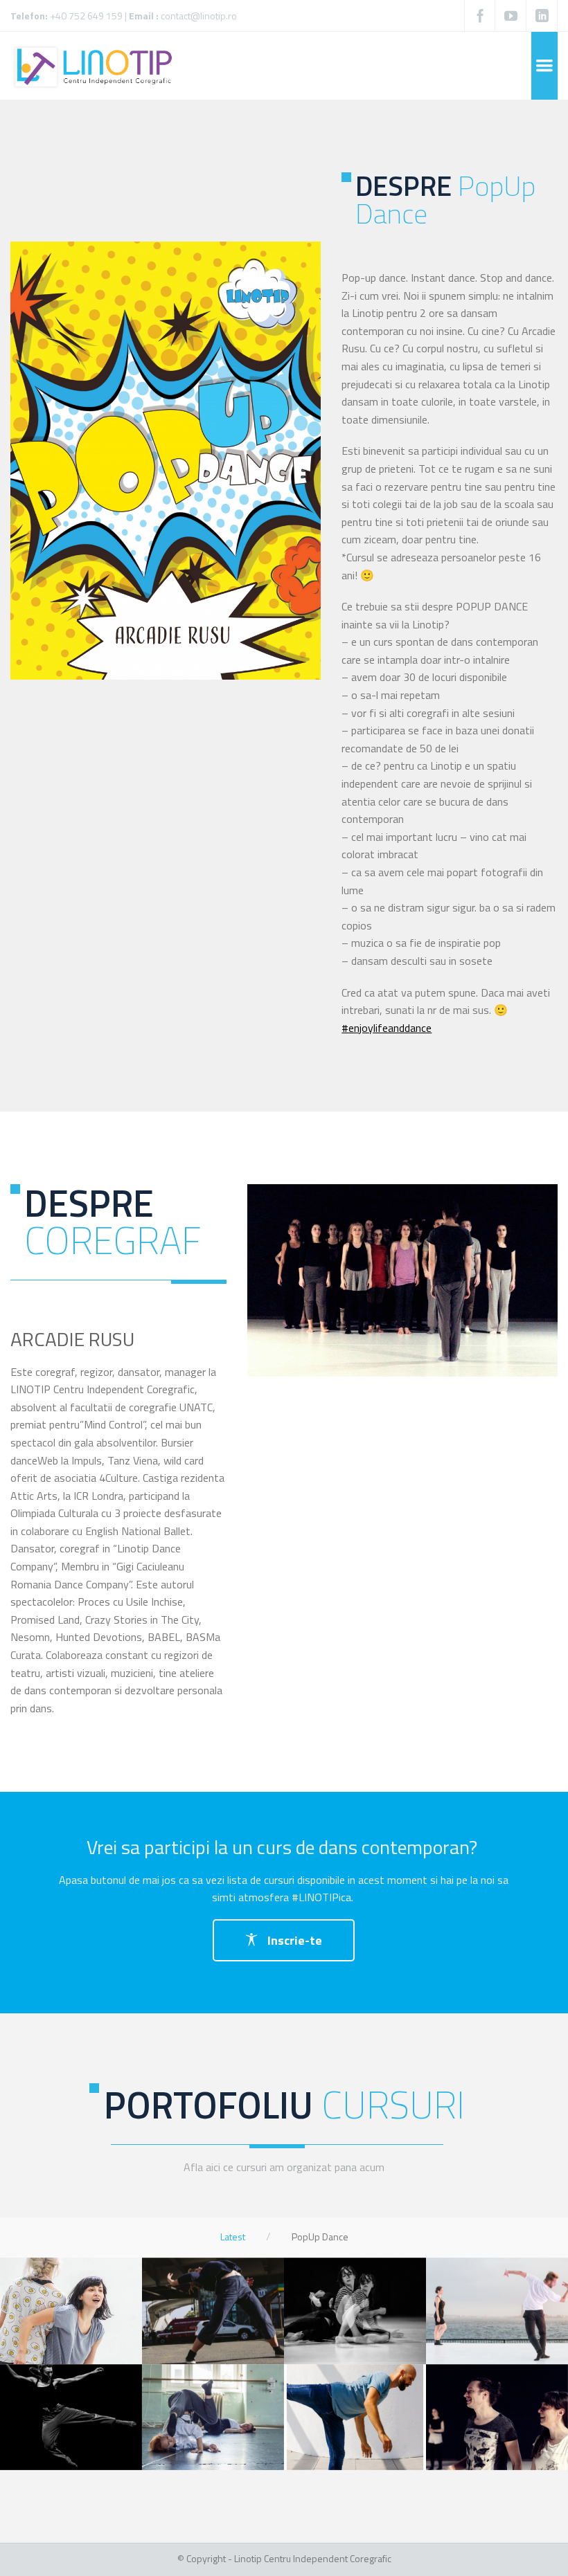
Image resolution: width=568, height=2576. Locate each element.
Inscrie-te (293, 1940)
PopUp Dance (320, 2237)
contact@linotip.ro (199, 16)
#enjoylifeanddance (387, 1028)
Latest (233, 2237)
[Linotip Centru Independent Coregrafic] (95, 66)
